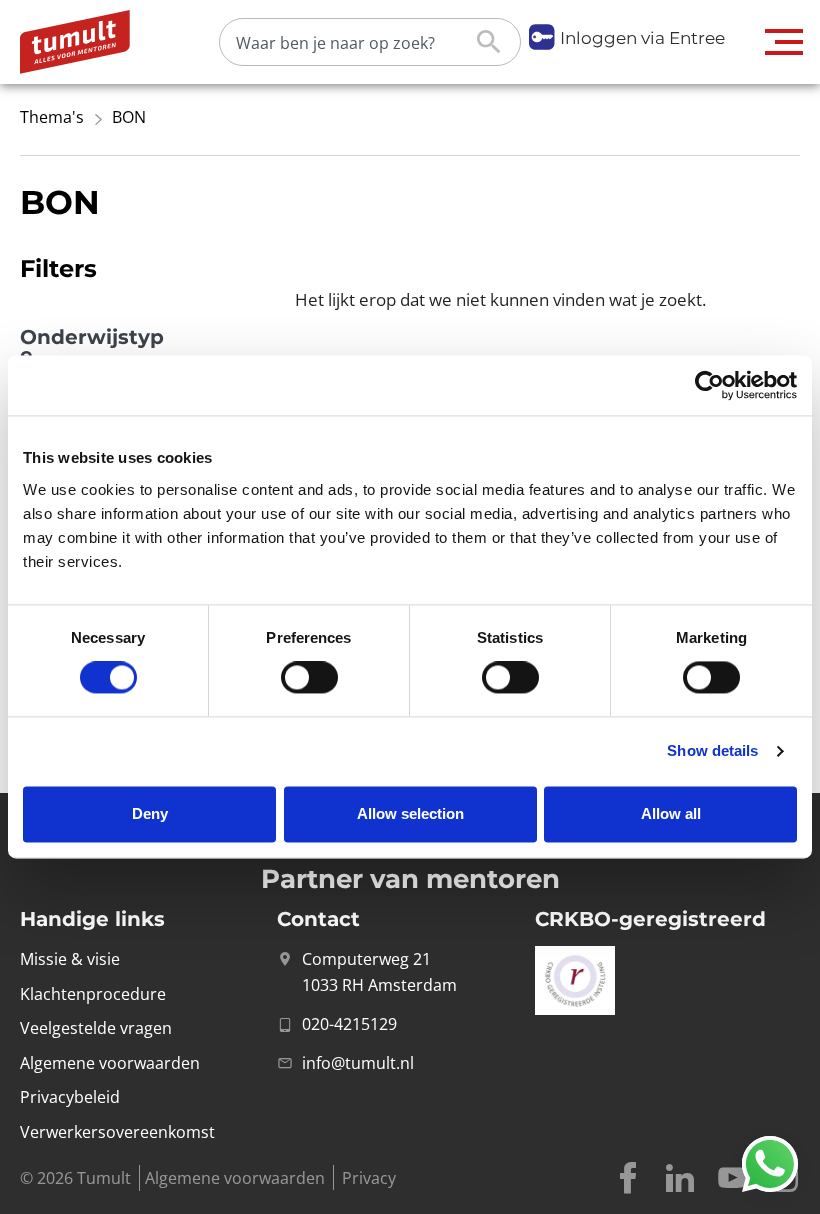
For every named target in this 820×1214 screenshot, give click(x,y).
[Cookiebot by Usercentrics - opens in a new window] (709, 385)
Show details (712, 751)
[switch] (309, 678)
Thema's (52, 117)
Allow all (671, 813)
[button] (784, 42)
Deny (150, 813)
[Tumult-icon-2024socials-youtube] (732, 1178)
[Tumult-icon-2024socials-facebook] (628, 1178)
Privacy (369, 1178)
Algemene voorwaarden (235, 1178)
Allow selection (410, 813)
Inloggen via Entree (642, 38)
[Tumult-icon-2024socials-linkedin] (680, 1178)
